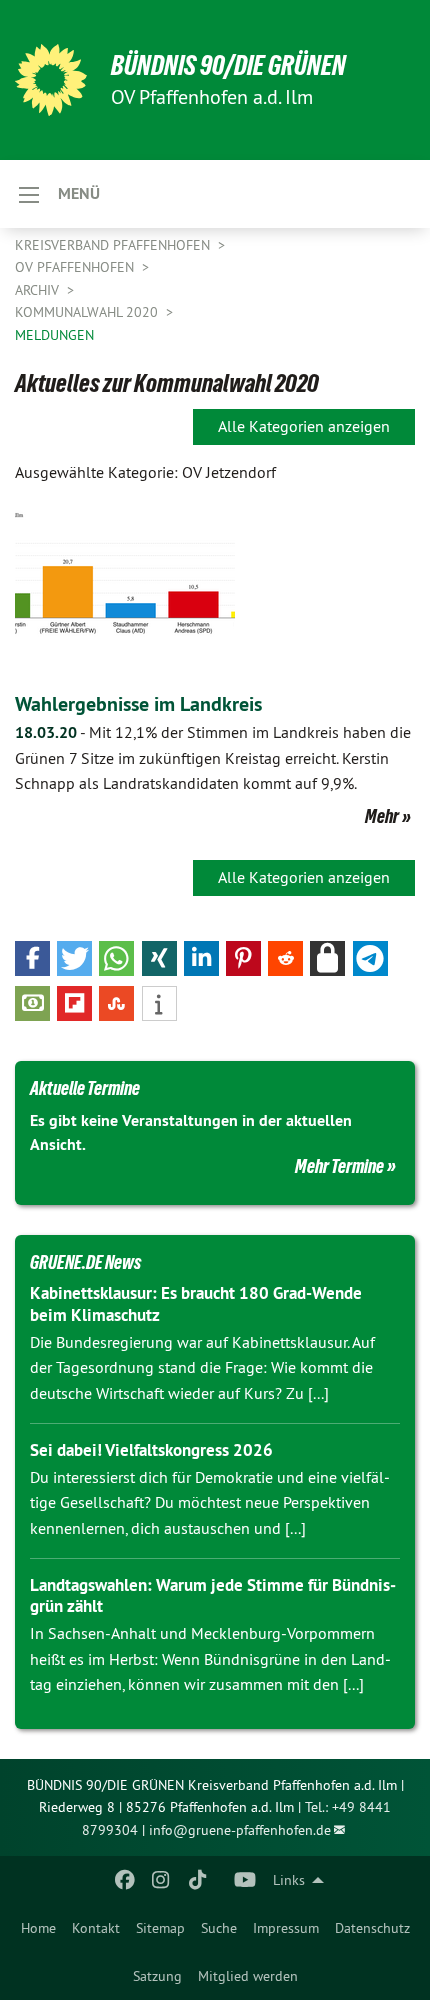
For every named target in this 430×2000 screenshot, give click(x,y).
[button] (32, 958)
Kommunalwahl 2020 (88, 312)
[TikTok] (197, 1880)
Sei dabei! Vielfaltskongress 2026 (151, 1450)
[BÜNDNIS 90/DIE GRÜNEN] (51, 80)
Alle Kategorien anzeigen (304, 426)
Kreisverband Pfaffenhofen (114, 245)
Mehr (382, 816)
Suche (219, 1928)
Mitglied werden (248, 1976)
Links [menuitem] (289, 1880)
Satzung (157, 1976)
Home (38, 1928)
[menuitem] (38, 1928)
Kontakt (96, 1928)
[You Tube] (245, 1880)
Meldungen (54, 335)
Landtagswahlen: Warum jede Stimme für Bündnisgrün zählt (213, 1595)
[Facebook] (124, 1880)
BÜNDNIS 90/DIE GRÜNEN (228, 65)
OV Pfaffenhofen (76, 267)
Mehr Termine (339, 1166)
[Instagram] (161, 1880)
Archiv (39, 290)
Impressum (286, 1928)
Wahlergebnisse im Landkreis (138, 704)
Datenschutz (372, 1928)
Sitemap (160, 1928)
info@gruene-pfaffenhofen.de (240, 1830)
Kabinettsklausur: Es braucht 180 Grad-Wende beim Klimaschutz (196, 1303)
